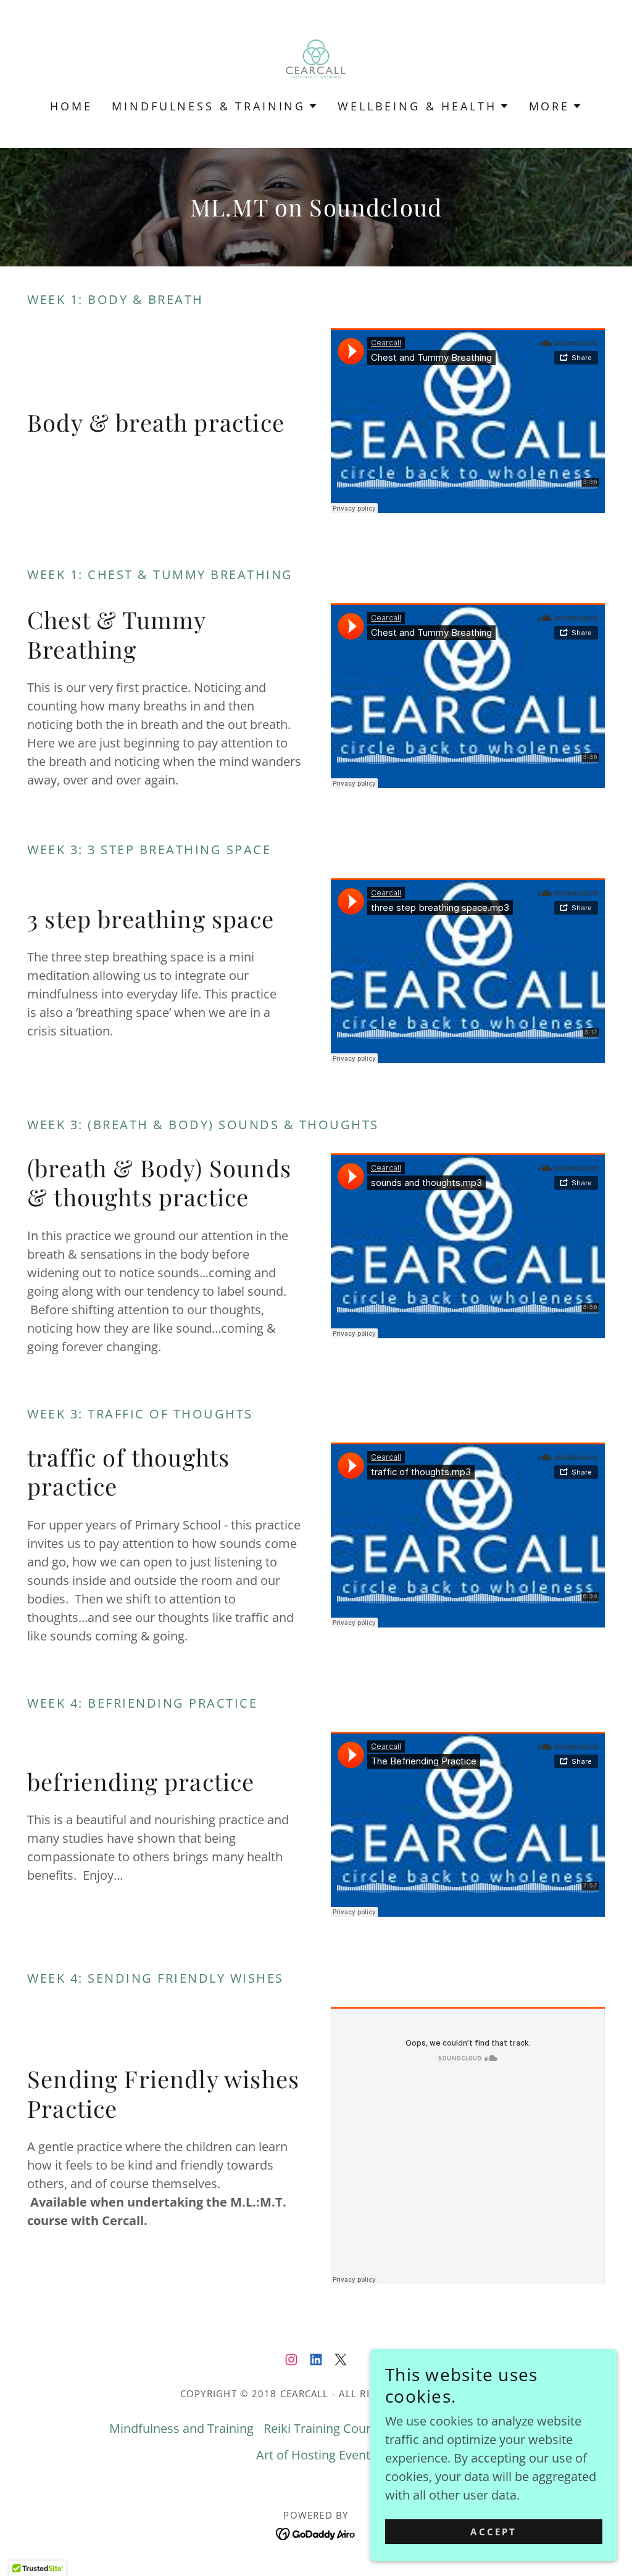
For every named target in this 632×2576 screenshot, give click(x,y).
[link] (316, 58)
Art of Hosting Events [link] (316, 2455)
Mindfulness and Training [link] (181, 2428)
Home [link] (71, 106)
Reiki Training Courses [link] (327, 2428)
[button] (215, 106)
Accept (493, 2532)
